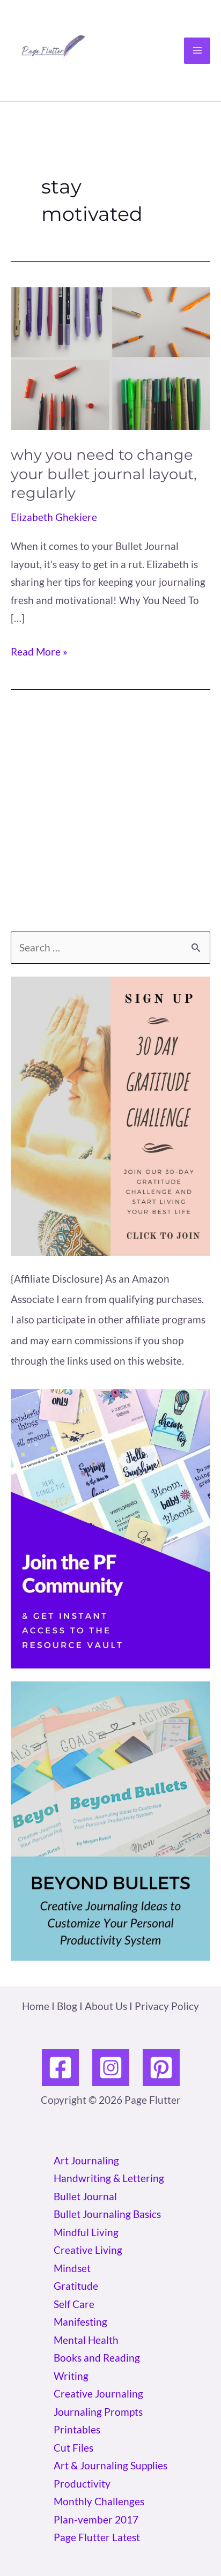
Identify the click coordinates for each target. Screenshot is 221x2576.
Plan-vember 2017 (96, 2519)
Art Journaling (86, 2160)
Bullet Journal (85, 2196)
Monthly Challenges (99, 2501)
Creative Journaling (98, 2393)
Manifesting (80, 2322)
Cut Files (73, 2448)
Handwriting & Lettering (109, 2178)
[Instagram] (111, 2068)
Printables (77, 2429)
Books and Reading (97, 2358)
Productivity (82, 2484)
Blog (67, 2006)
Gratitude (76, 2286)
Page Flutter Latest (97, 2537)
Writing (71, 2376)
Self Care (74, 2304)
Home (36, 2006)
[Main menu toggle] (197, 51)
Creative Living (88, 2250)
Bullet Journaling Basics (107, 2214)
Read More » (39, 653)
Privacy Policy (167, 2006)
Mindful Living (86, 2232)
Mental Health (86, 2340)
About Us (106, 2006)
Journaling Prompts (98, 2412)
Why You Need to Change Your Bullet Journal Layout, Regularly (104, 474)
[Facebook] (60, 2068)
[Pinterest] (161, 2068)
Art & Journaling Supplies (110, 2465)
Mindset (72, 2268)
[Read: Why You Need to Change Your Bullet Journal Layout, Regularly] (110, 357)
